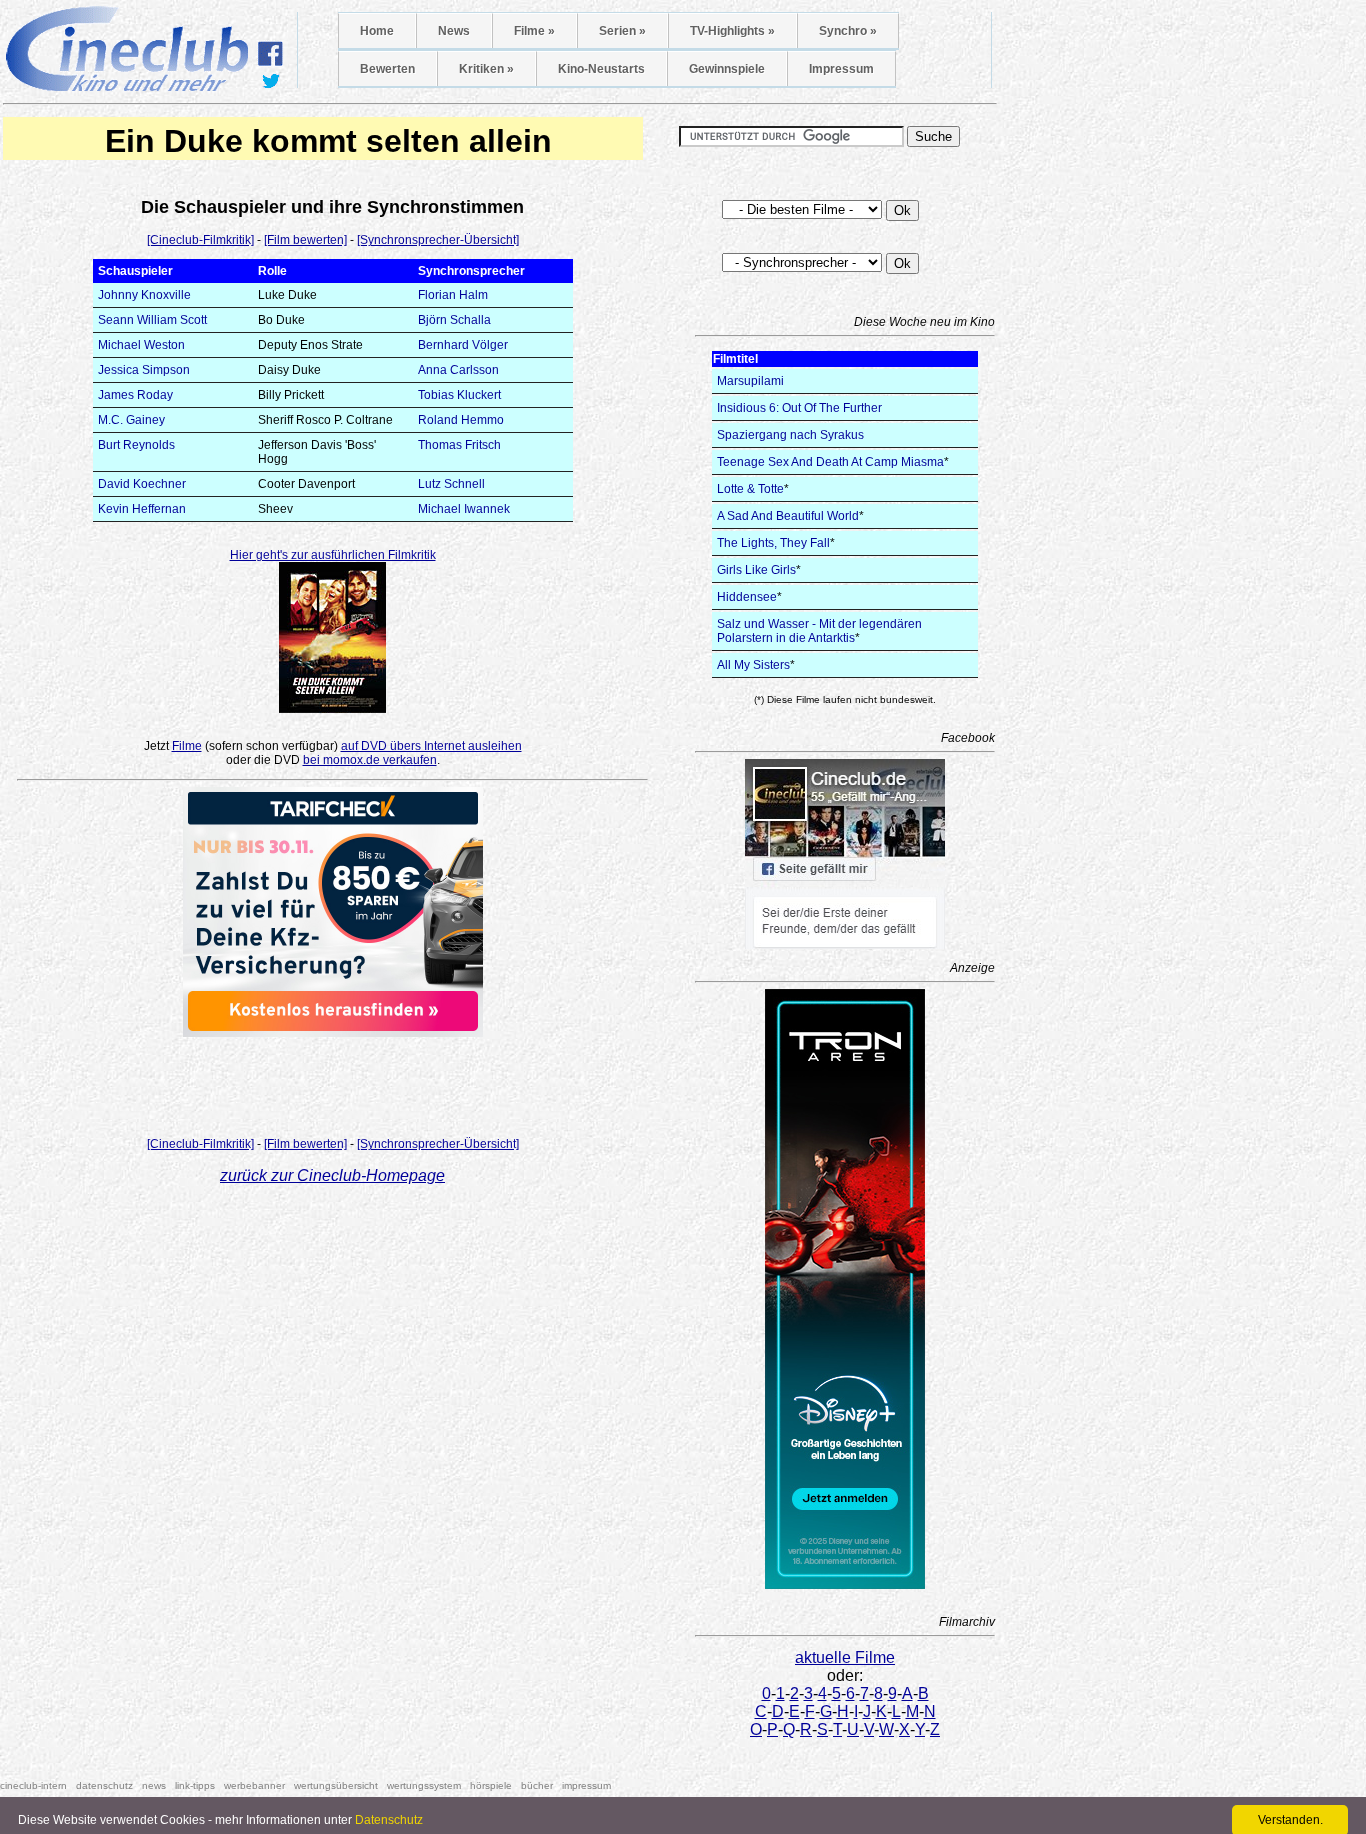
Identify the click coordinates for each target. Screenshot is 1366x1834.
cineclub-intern (33, 1785)
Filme (187, 746)
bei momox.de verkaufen (370, 760)
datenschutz (104, 1785)
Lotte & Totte (750, 489)
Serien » (622, 31)
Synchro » (848, 31)
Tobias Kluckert (459, 395)
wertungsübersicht (336, 1785)
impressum (586, 1785)
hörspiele (491, 1785)
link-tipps (195, 1785)
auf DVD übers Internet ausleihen (431, 746)
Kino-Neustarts (601, 69)
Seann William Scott (152, 320)
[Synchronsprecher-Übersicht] (438, 240)
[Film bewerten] (305, 240)
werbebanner (254, 1785)
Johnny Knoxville (144, 295)
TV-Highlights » (732, 31)
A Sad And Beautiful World (788, 516)
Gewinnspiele (727, 69)
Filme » (534, 31)
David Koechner (142, 484)
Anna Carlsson (458, 370)
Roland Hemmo (461, 420)
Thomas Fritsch (459, 445)
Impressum (841, 69)
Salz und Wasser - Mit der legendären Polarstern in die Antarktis (819, 631)
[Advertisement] (333, 1081)
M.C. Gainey (131, 420)
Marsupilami (750, 381)
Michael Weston (141, 345)
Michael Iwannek (464, 509)
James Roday (135, 395)
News (454, 31)
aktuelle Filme (845, 1657)
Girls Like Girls (756, 570)
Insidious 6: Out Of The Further (799, 408)
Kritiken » (486, 69)
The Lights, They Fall (773, 543)
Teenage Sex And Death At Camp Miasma (830, 462)
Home (377, 31)
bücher (537, 1785)
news (154, 1785)
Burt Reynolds (136, 445)
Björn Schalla (454, 320)
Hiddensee (747, 597)
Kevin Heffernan (142, 509)
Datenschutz (389, 1820)
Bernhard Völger (463, 345)
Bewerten (387, 69)
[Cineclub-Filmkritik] (200, 240)
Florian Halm (453, 295)
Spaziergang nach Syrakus (790, 435)
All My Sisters (753, 665)
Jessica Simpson (144, 370)
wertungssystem (424, 1785)
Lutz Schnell (451, 484)
